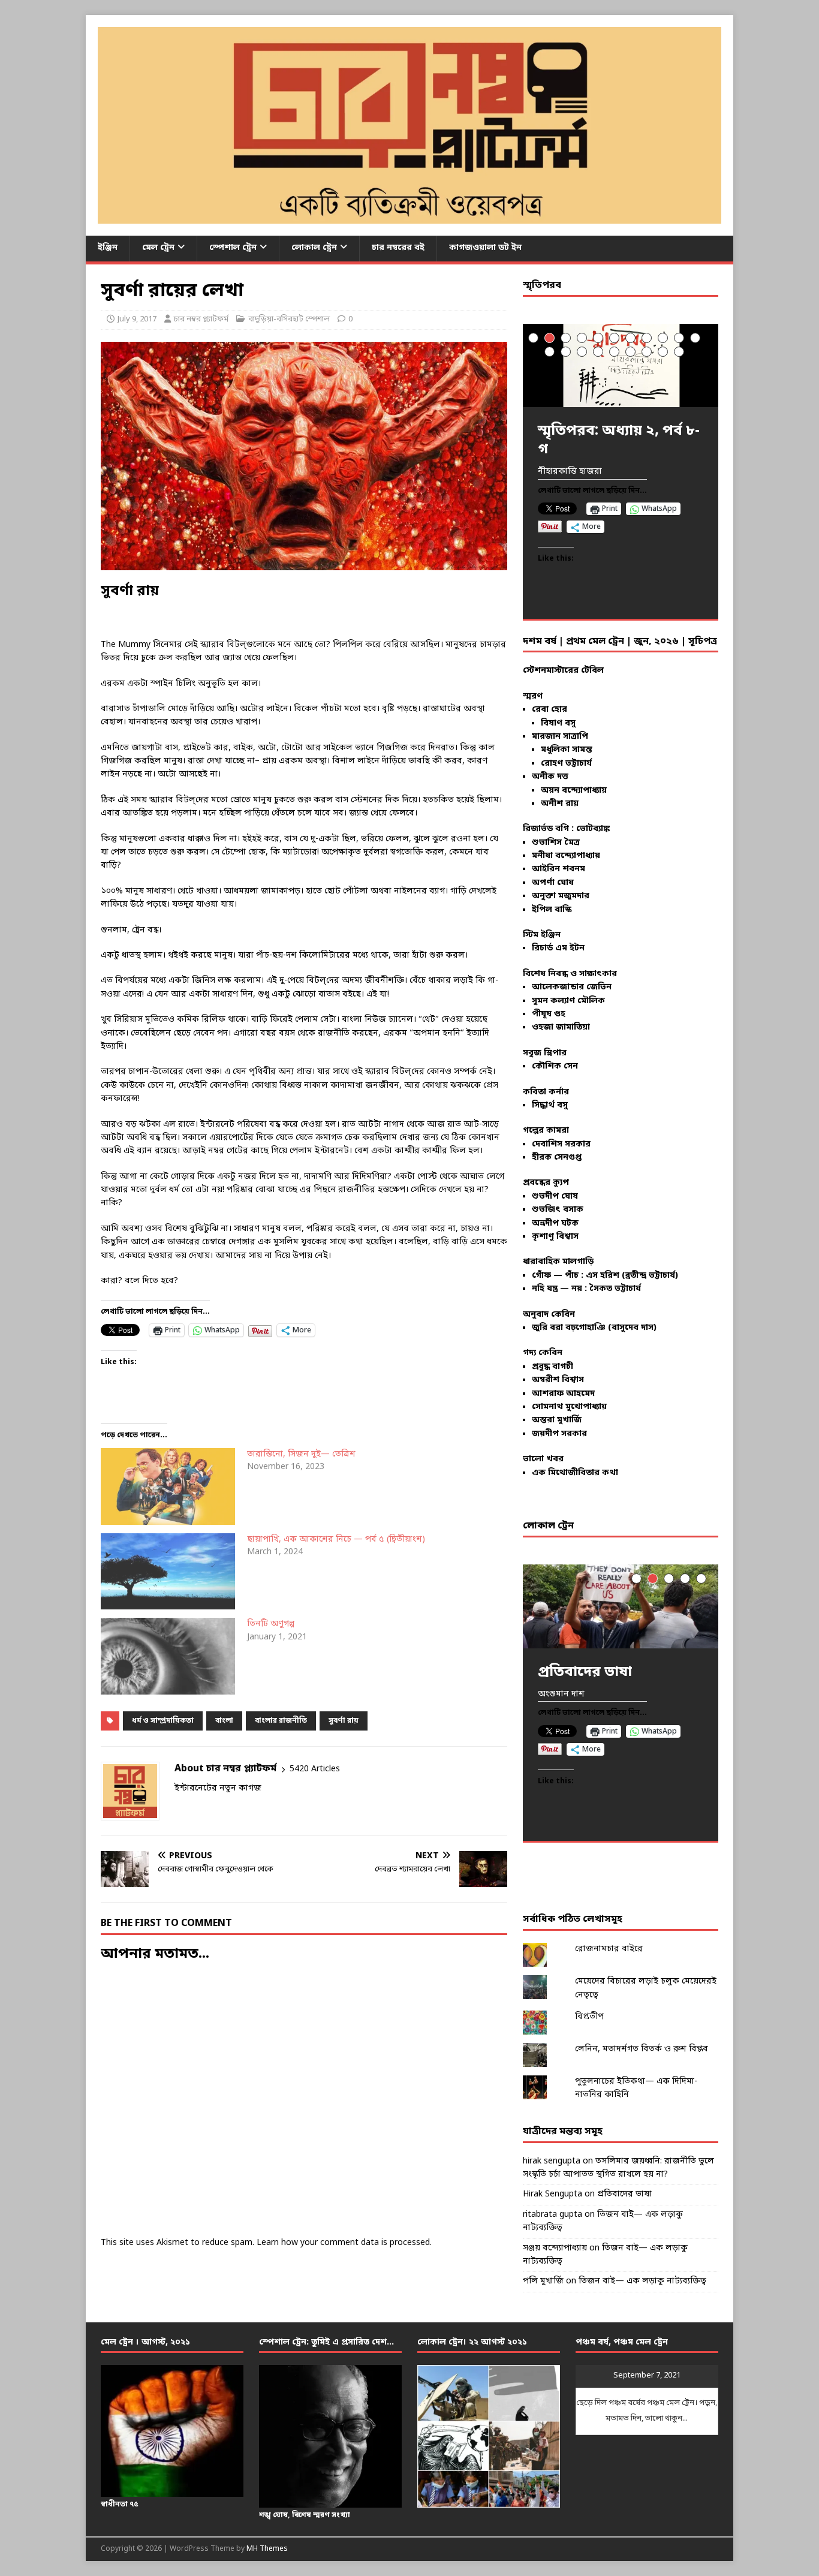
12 (549, 352)
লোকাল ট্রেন (314, 248)
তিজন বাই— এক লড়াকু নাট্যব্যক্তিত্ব (642, 2281)
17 (630, 352)
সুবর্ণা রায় (344, 1721)
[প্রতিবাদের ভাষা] (621, 1606)
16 (614, 352)
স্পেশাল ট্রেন (233, 248)
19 (663, 352)
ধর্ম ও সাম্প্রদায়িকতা (163, 1721)
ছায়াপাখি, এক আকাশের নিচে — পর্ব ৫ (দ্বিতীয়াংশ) (336, 1540)
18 (647, 352)
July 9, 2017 (137, 319)
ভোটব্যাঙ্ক (593, 829)
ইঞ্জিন (108, 248)
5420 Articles (315, 1769)
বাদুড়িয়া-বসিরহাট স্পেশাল (289, 319)
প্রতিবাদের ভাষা (624, 2194)
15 (598, 352)
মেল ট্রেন (158, 248)
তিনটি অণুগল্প (271, 1624)
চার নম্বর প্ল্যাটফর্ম (201, 319)
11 (695, 338)
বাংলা (224, 1721)
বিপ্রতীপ (589, 2017)
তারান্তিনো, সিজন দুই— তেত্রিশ (301, 1454)
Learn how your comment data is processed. (344, 2243)
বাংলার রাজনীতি (281, 1721)
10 (679, 338)
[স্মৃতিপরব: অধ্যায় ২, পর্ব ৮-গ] (621, 365)
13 (566, 352)
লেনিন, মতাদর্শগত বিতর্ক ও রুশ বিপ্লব (642, 2049)
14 (582, 352)
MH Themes (267, 2549)
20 (679, 352)
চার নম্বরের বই (398, 248)
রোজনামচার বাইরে (609, 1949)
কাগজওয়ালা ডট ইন (485, 248)
